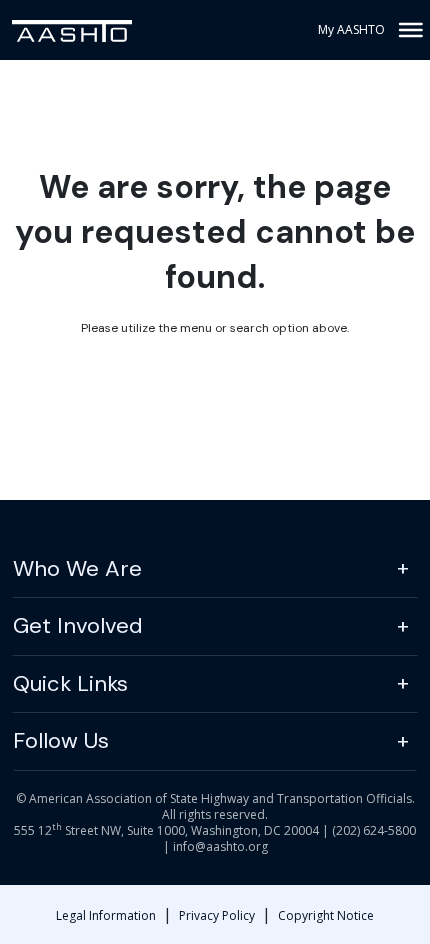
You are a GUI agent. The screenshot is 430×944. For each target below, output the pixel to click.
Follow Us (61, 740)
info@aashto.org (220, 846)
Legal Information (106, 915)
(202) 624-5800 (374, 830)
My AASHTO (351, 29)
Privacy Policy (217, 915)
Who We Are (77, 568)
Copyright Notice (326, 915)
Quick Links (70, 683)
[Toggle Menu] (409, 30)
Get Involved (78, 625)
